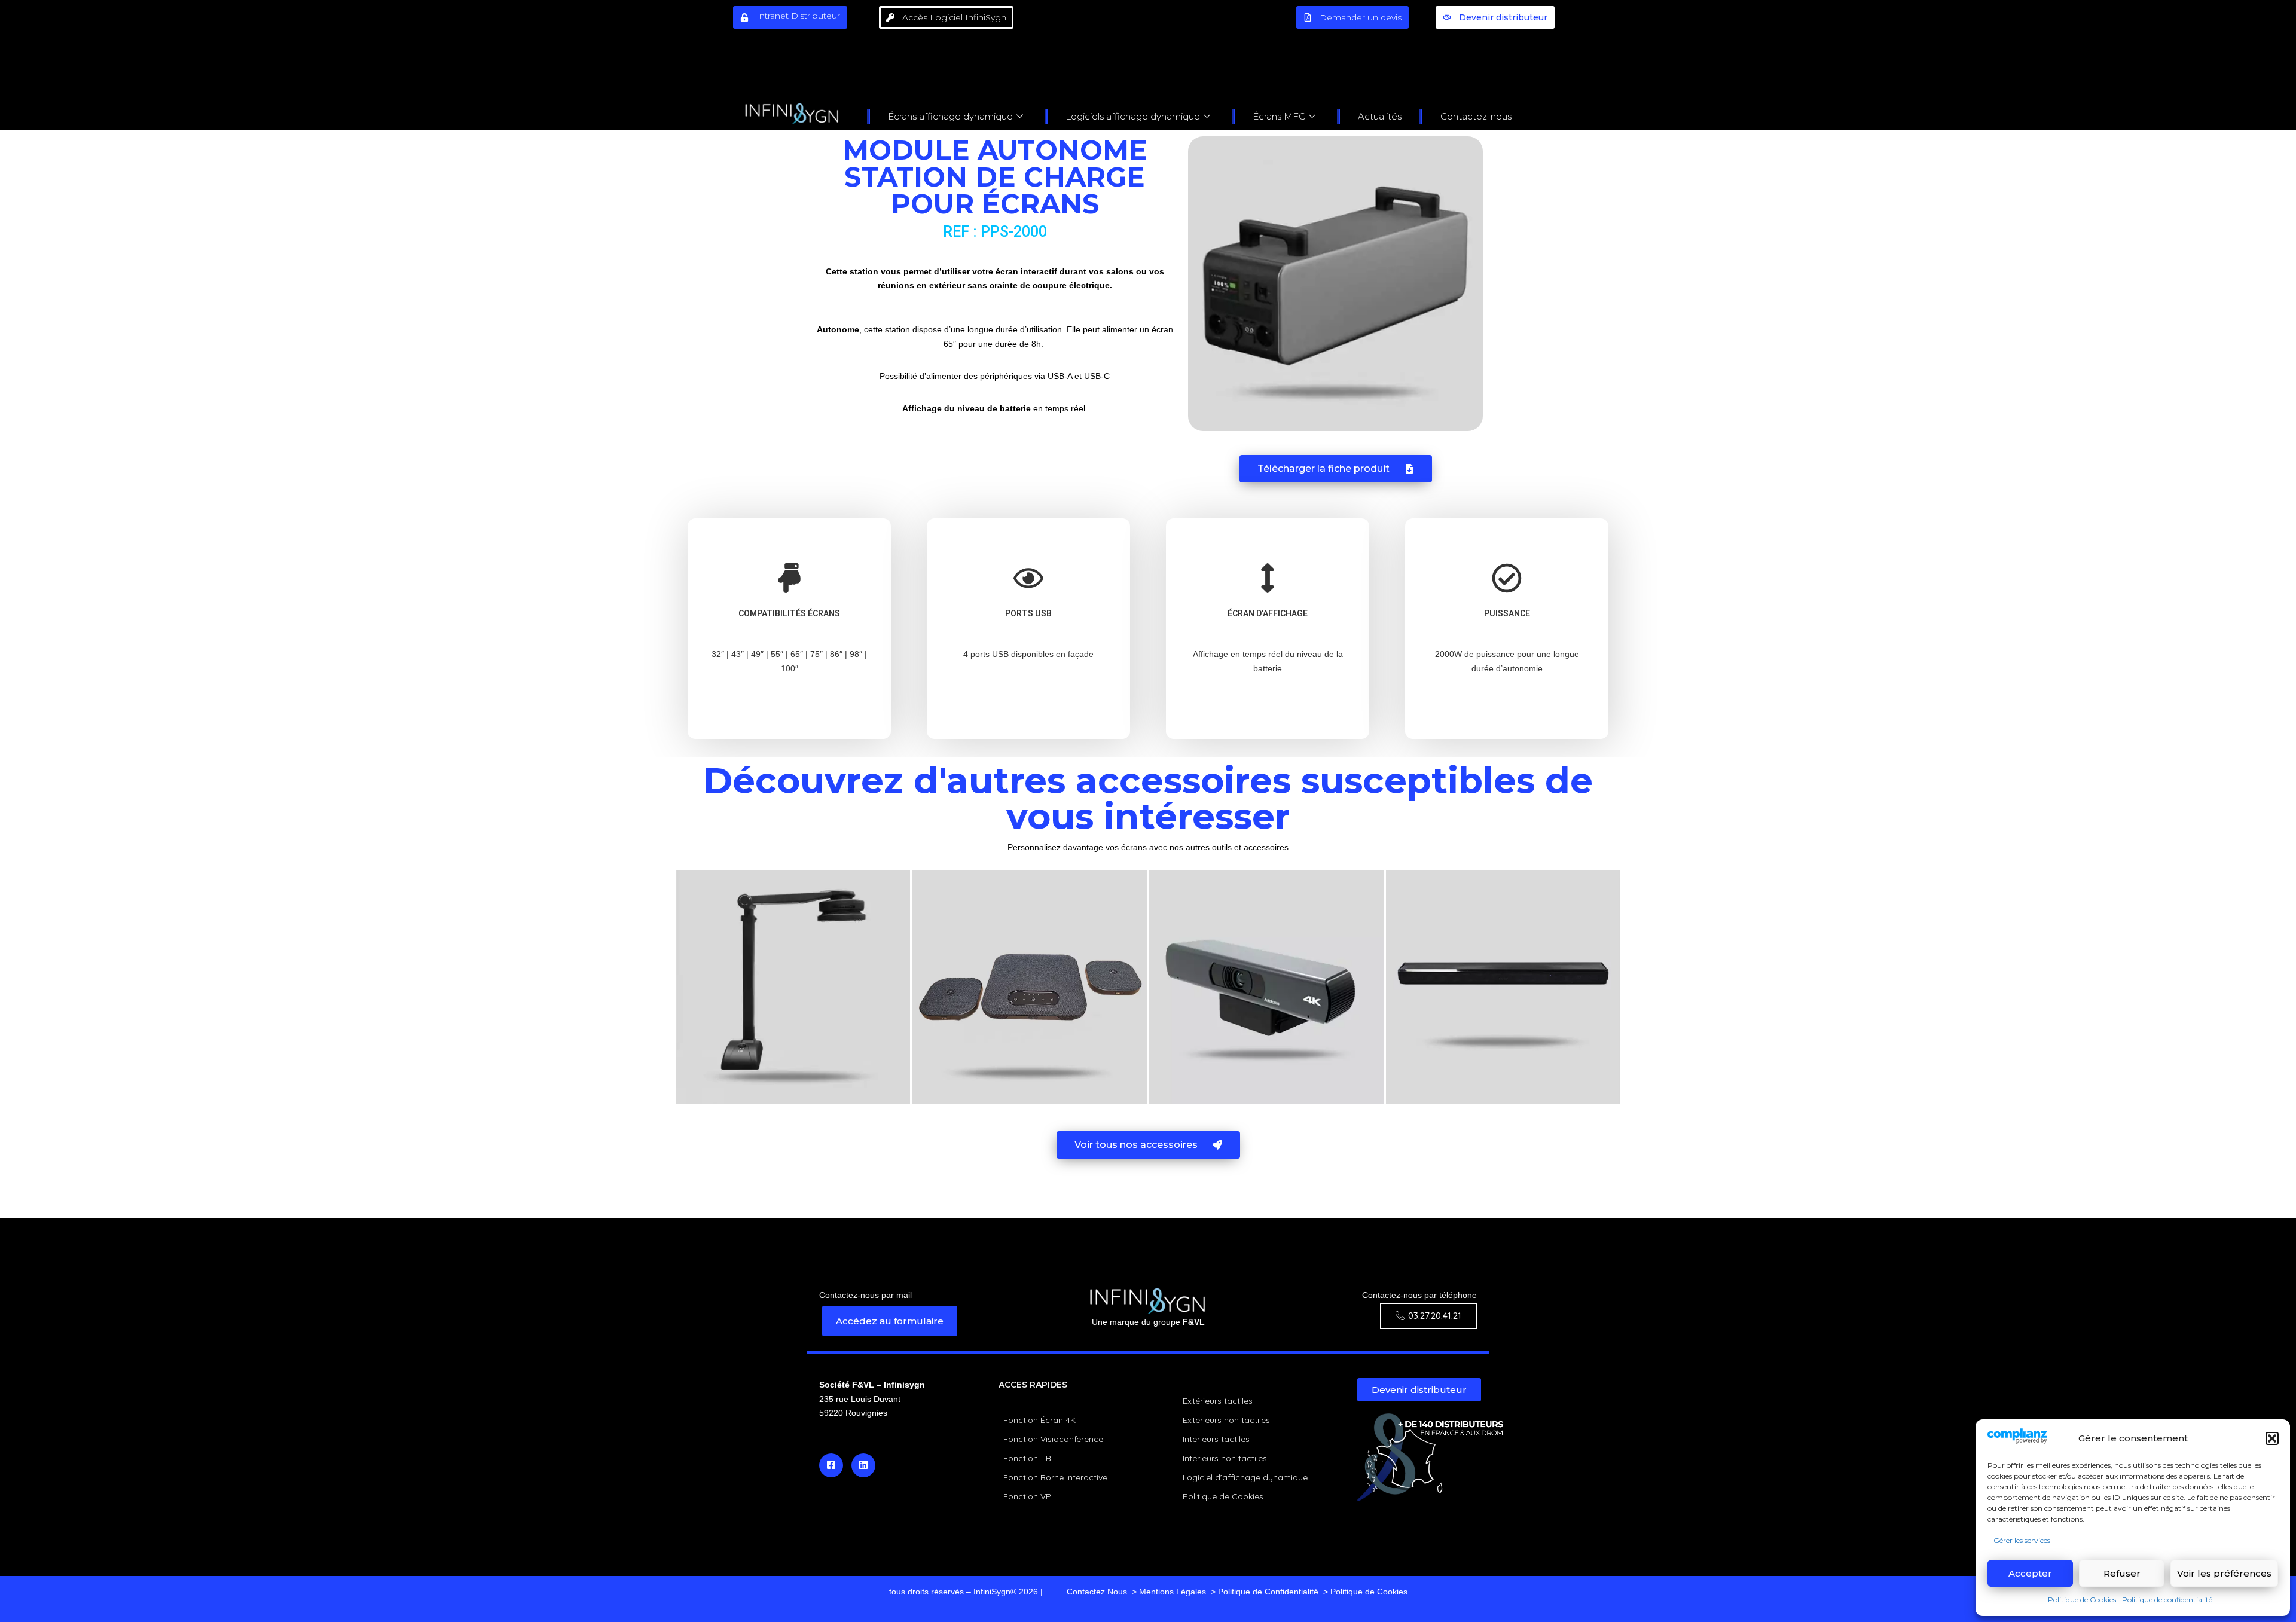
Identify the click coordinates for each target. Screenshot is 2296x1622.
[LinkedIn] (863, 1465)
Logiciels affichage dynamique (1133, 116)
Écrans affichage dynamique (950, 116)
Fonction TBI (1028, 1458)
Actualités (1380, 116)
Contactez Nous (1097, 1592)
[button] (2272, 1438)
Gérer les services (2022, 1540)
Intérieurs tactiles (1216, 1439)
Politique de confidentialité (2167, 1600)
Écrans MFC (1279, 116)
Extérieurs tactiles (1218, 1401)
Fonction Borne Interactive (1055, 1477)
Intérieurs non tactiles (1225, 1458)
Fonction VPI (1028, 1496)
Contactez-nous (1476, 116)
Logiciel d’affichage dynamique (1245, 1477)
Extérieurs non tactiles (1226, 1420)
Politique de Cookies (2082, 1600)
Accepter (2030, 1573)
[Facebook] (831, 1465)
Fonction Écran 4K (1039, 1420)
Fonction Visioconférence (1053, 1439)
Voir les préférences (2224, 1573)
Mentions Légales (1173, 1592)
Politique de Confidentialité (1268, 1592)
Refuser (2122, 1573)
